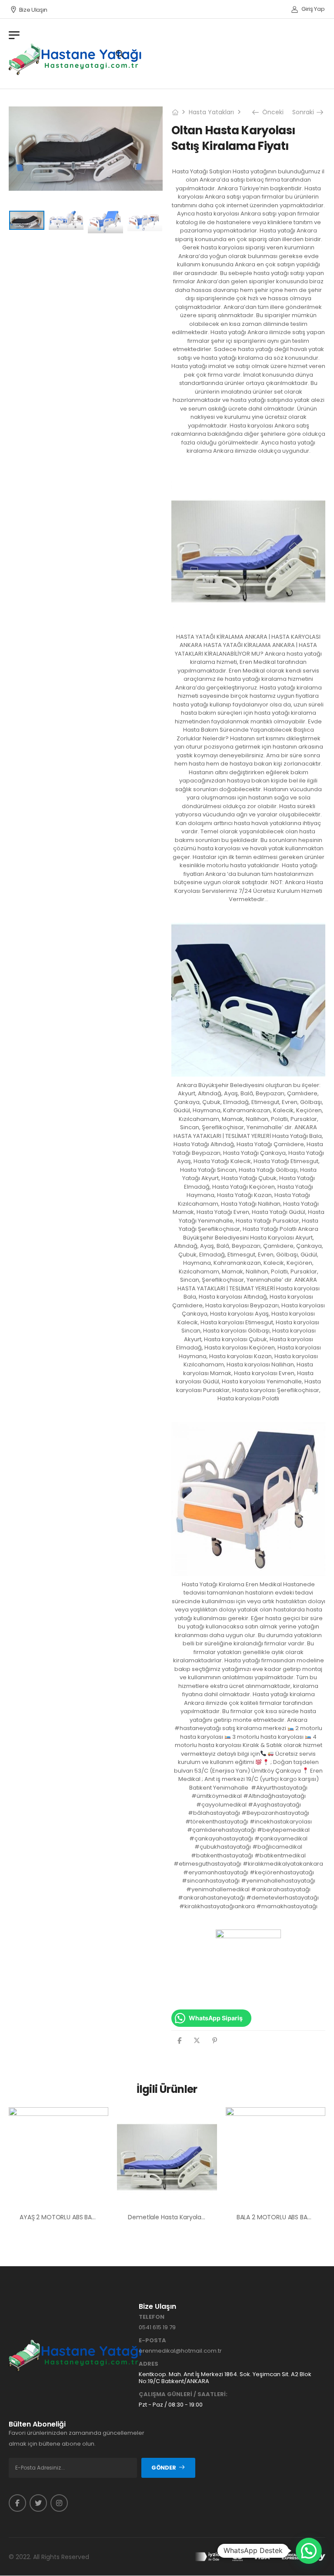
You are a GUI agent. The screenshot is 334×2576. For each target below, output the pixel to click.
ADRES (149, 2364)
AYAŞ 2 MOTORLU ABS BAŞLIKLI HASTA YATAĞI (85, 2217)
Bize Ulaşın (33, 10)
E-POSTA (152, 2341)
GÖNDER (164, 2468)
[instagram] (59, 2503)
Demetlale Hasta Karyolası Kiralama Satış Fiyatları (200, 2217)
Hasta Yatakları (211, 112)
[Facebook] (179, 2041)
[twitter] (38, 2503)
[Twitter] (197, 2041)
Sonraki (305, 112)
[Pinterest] (215, 2041)
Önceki (272, 112)
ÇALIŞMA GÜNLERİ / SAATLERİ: (183, 2394)
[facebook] (17, 2503)
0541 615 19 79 (157, 2327)
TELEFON (152, 2317)
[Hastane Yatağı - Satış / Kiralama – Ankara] (76, 59)
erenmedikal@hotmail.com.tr (180, 2351)
